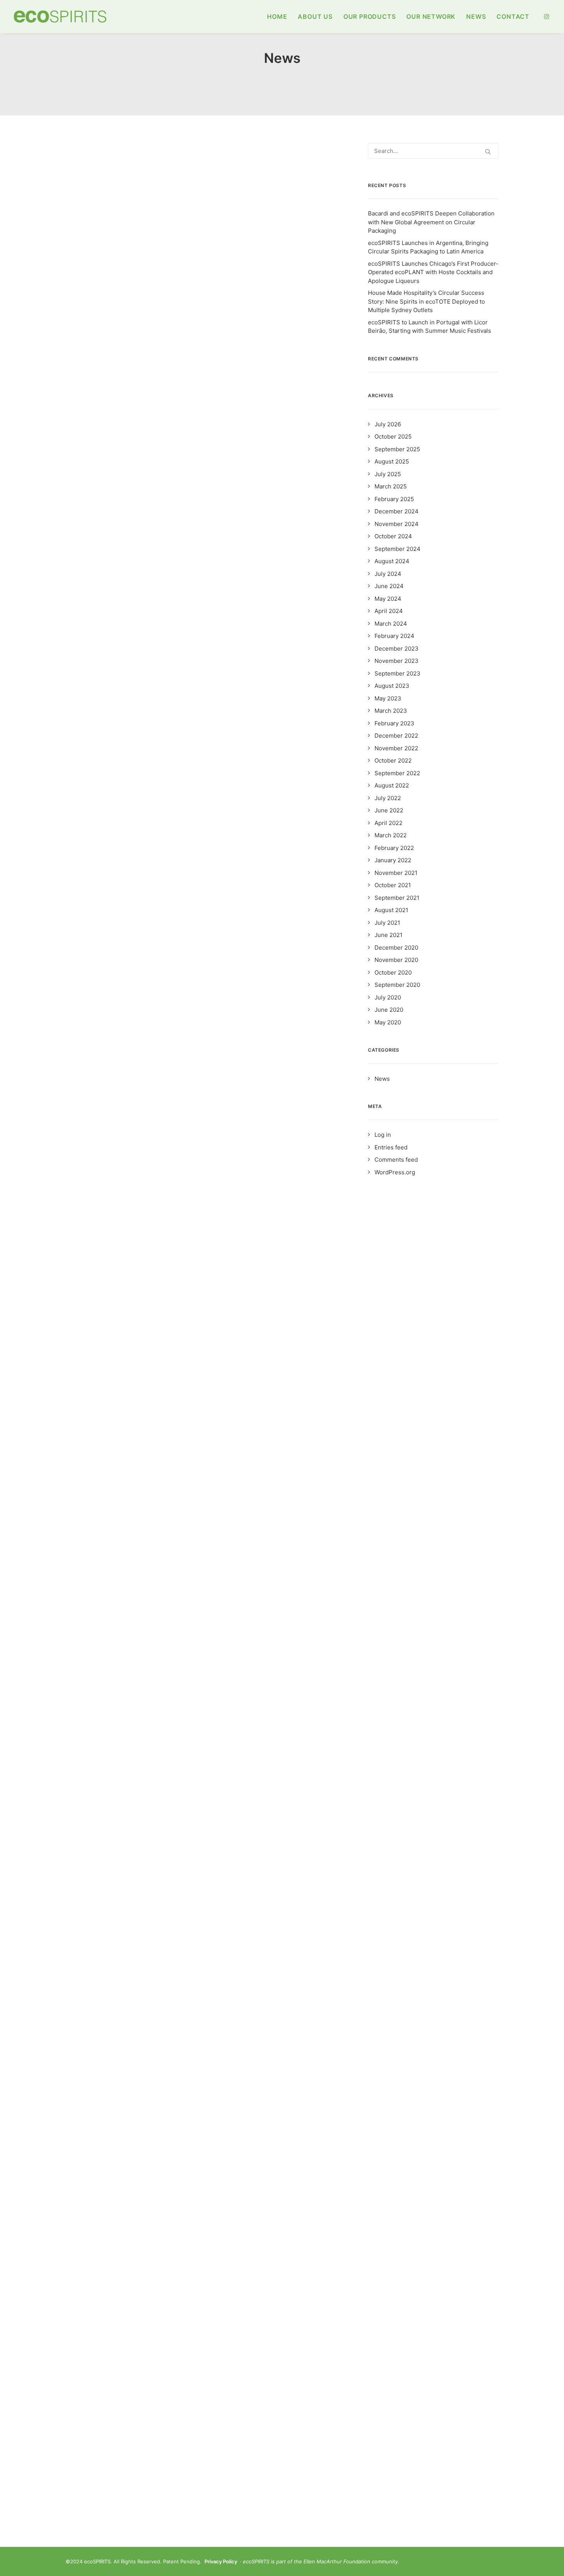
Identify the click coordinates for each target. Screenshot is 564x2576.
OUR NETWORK (431, 16)
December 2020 (396, 948)
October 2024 (393, 536)
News (92, 162)
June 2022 (389, 810)
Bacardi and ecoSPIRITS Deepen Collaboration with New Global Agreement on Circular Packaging (431, 222)
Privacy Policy (221, 2561)
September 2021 (397, 898)
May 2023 (388, 698)
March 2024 (391, 624)
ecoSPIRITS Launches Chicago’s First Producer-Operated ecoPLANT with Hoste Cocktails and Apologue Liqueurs (433, 272)
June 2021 (388, 935)
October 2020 (393, 972)
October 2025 (393, 436)
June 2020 (389, 1010)
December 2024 (397, 511)
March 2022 (391, 835)
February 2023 (394, 723)
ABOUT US (315, 16)
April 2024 (389, 611)
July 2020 (388, 997)
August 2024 (392, 561)
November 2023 (397, 661)
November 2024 (397, 524)
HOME (277, 16)
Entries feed (391, 1147)
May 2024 (388, 599)
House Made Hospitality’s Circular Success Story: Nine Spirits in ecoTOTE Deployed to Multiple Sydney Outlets (426, 301)
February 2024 (394, 636)
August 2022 (392, 785)
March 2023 (391, 711)
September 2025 (397, 449)
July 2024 (388, 574)
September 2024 (397, 549)
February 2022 (394, 848)
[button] (547, 16)
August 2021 (391, 910)
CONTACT (513, 16)
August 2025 (392, 461)
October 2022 (393, 760)
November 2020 (396, 960)
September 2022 (397, 773)
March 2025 (391, 486)
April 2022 (388, 823)
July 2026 (388, 424)
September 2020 (397, 985)
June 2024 (389, 586)
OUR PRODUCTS (370, 16)
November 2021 (396, 873)
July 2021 (387, 923)
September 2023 (397, 673)
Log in (383, 1135)
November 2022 (396, 748)
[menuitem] (277, 16)
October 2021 (393, 885)
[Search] (433, 151)
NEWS (476, 16)
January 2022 (393, 860)
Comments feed (396, 1160)
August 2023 (392, 686)
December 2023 (397, 649)
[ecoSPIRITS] (60, 16)
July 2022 (388, 798)
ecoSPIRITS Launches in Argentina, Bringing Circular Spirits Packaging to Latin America (428, 247)
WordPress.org (395, 1172)
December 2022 (396, 736)
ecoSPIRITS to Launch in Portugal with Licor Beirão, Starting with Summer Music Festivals (430, 327)
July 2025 (388, 474)
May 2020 (388, 1022)
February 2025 (394, 499)
